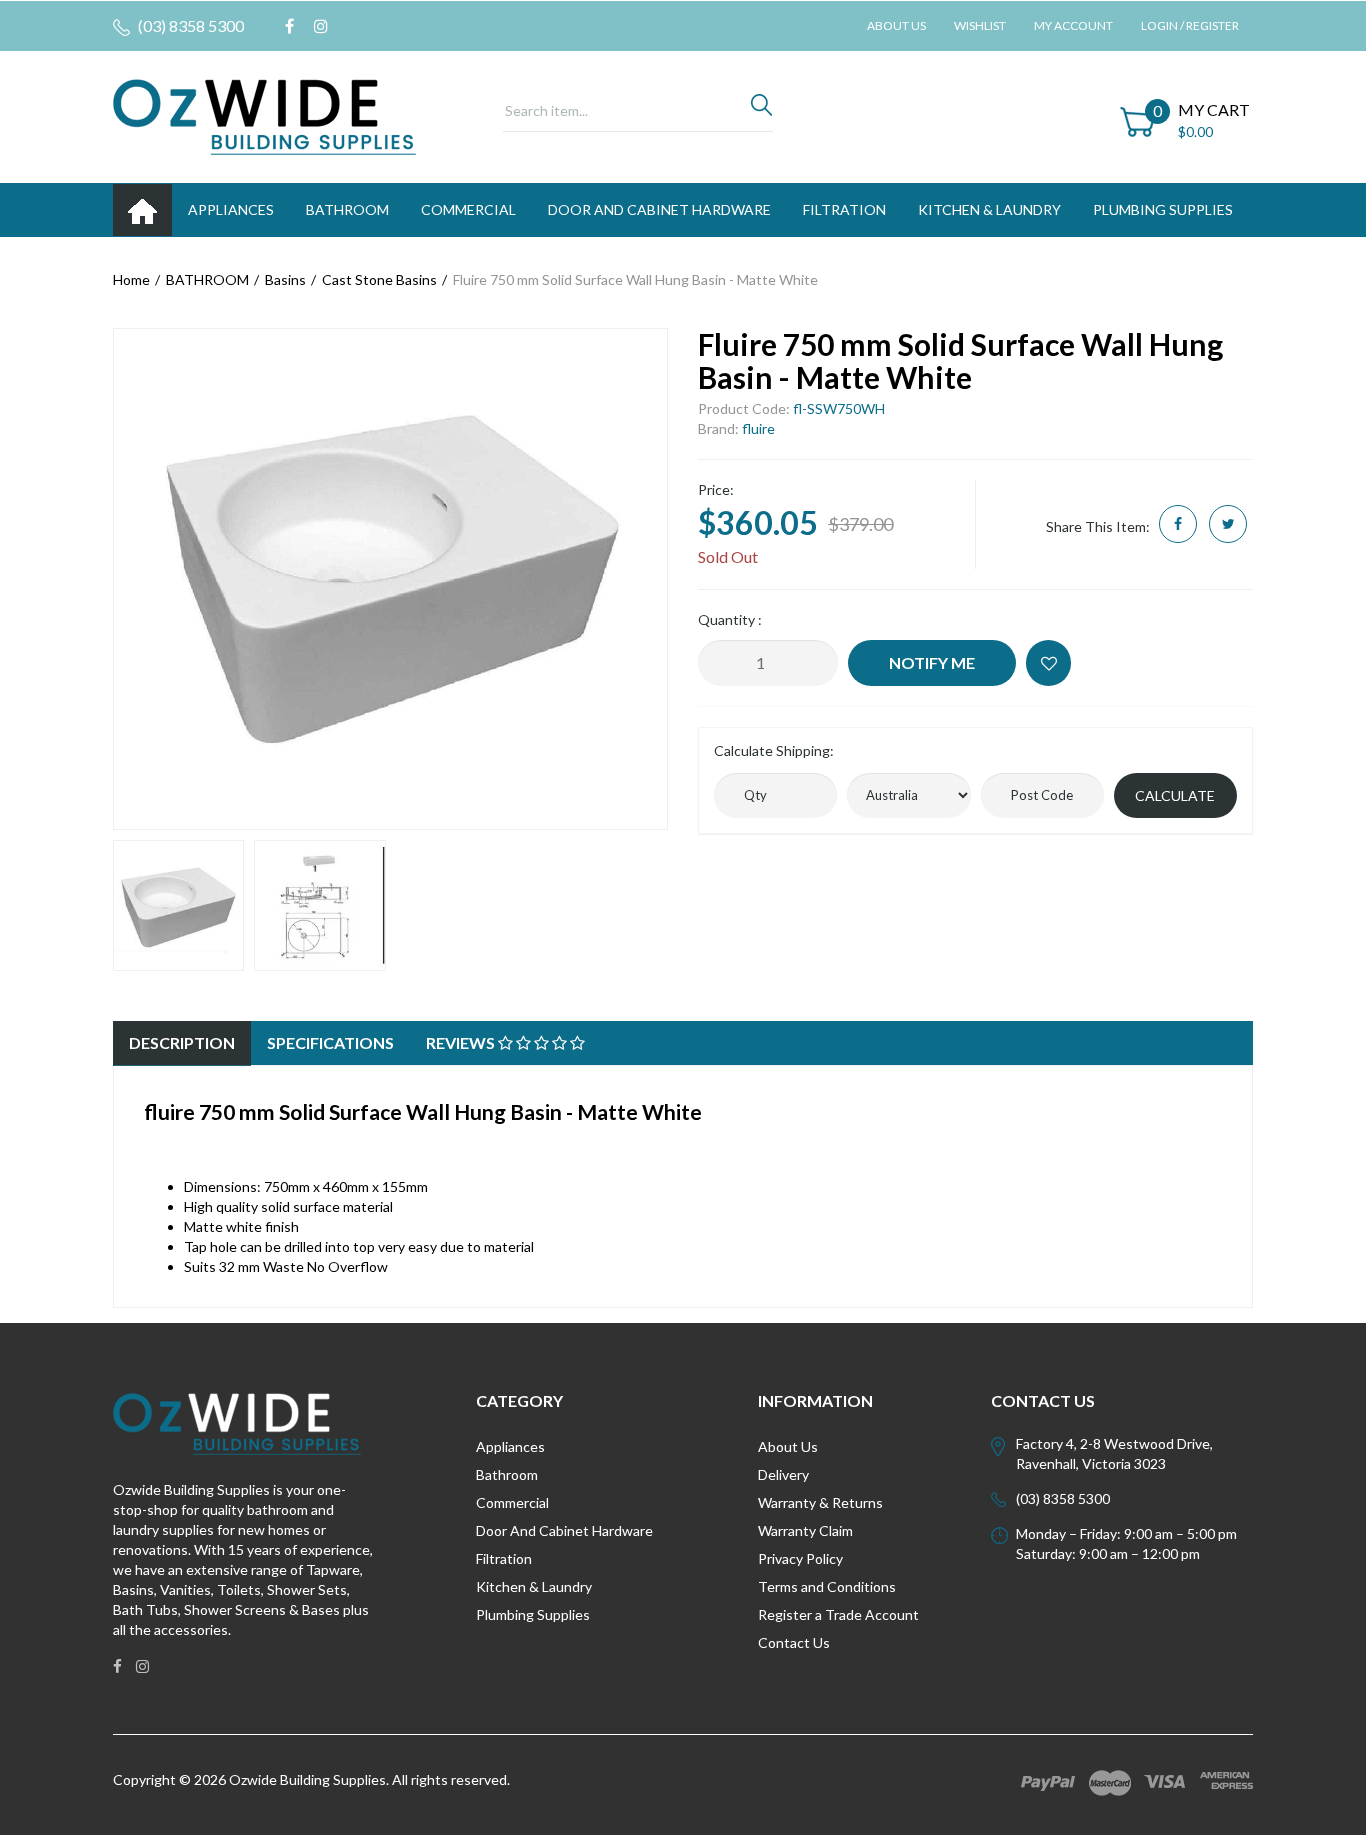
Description (182, 1042)
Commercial (468, 209)
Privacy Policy (800, 1558)
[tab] (182, 1043)
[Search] (761, 110)
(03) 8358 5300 (189, 25)
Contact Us (794, 1642)
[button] (1048, 663)
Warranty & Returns (820, 1502)
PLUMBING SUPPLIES (1163, 209)
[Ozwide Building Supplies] (264, 115)
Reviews (462, 1042)
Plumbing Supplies (533, 1614)
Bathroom (507, 1474)
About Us (896, 25)
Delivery (783, 1474)
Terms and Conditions (827, 1586)
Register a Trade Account (838, 1614)
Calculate (1175, 795)
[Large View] (178, 905)
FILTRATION (844, 209)
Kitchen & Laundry (534, 1586)
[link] (289, 26)
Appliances (510, 1446)
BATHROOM (347, 209)
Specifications (330, 1042)
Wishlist (980, 25)
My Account (1073, 25)
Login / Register (1190, 25)
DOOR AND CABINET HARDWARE (659, 209)
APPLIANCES (231, 209)
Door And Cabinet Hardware (564, 1530)
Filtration (504, 1558)
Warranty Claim (805, 1530)
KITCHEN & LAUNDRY (989, 209)
